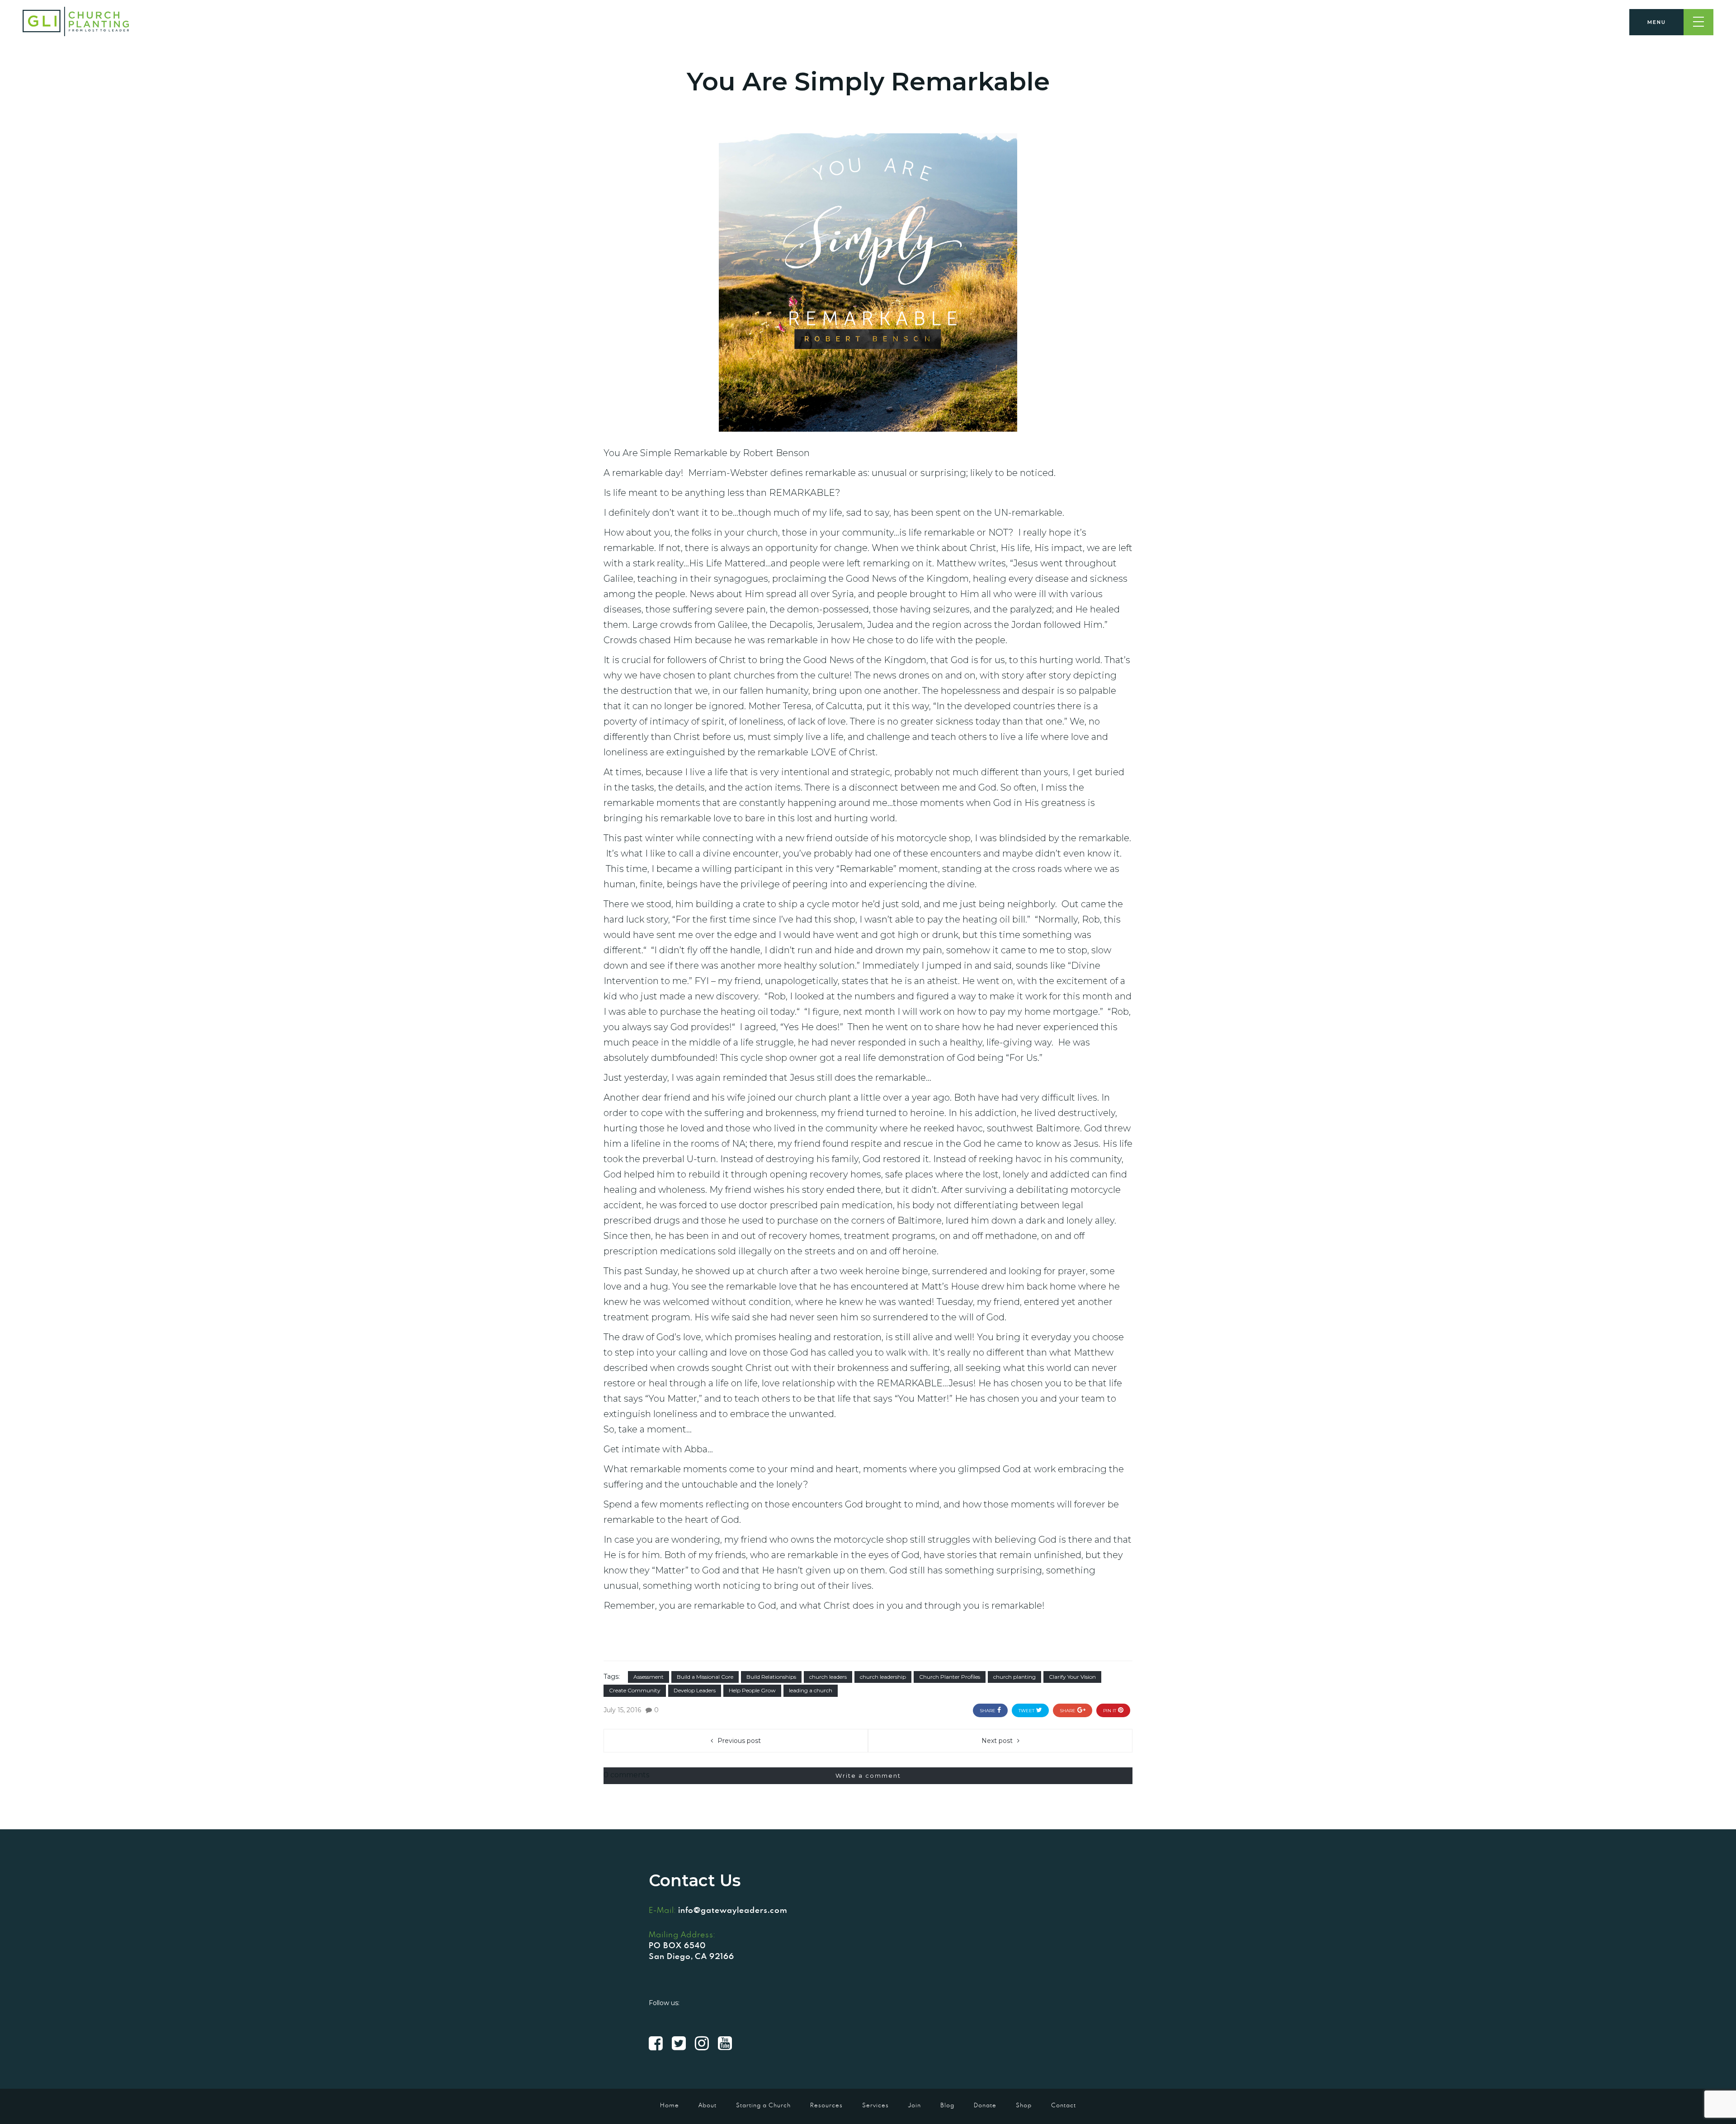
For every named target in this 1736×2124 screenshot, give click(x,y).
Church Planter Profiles (950, 1677)
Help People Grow (752, 1690)
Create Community (635, 1690)
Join (915, 2105)
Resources (826, 2105)
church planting (1014, 1677)
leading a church (811, 1690)
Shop (1024, 2105)
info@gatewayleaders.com (733, 1910)
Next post (997, 1741)
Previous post (739, 1741)
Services (875, 2105)
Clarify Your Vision (1072, 1677)
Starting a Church (763, 2105)
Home (670, 2105)
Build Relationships (771, 1677)
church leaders (828, 1677)
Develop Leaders (695, 1690)
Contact (1064, 2105)
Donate (985, 2105)
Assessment (649, 1677)
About (708, 2105)
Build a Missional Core (705, 1677)
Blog (947, 2105)
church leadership (883, 1677)
